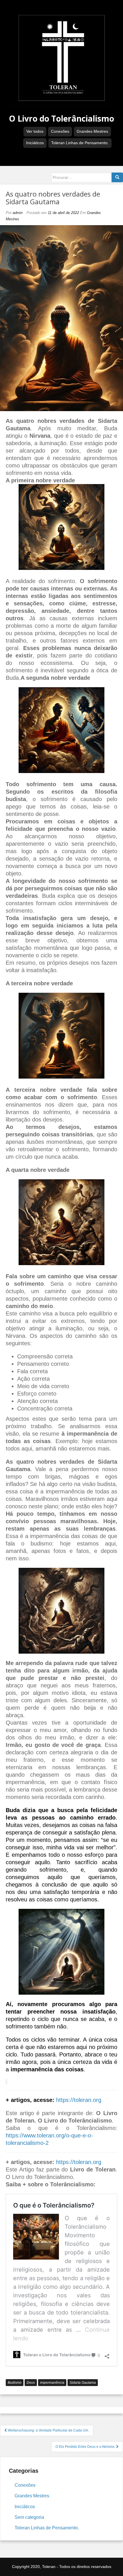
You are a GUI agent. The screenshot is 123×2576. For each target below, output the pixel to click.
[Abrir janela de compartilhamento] (107, 2355)
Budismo (15, 2383)
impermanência (52, 2383)
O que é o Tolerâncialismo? (54, 2205)
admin (18, 213)
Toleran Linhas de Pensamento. (80, 143)
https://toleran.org (79, 2100)
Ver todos (35, 131)
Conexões (60, 131)
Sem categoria (29, 2517)
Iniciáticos (35, 143)
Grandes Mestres (92, 131)
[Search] (117, 177)
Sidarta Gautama (83, 2383)
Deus (31, 2383)
